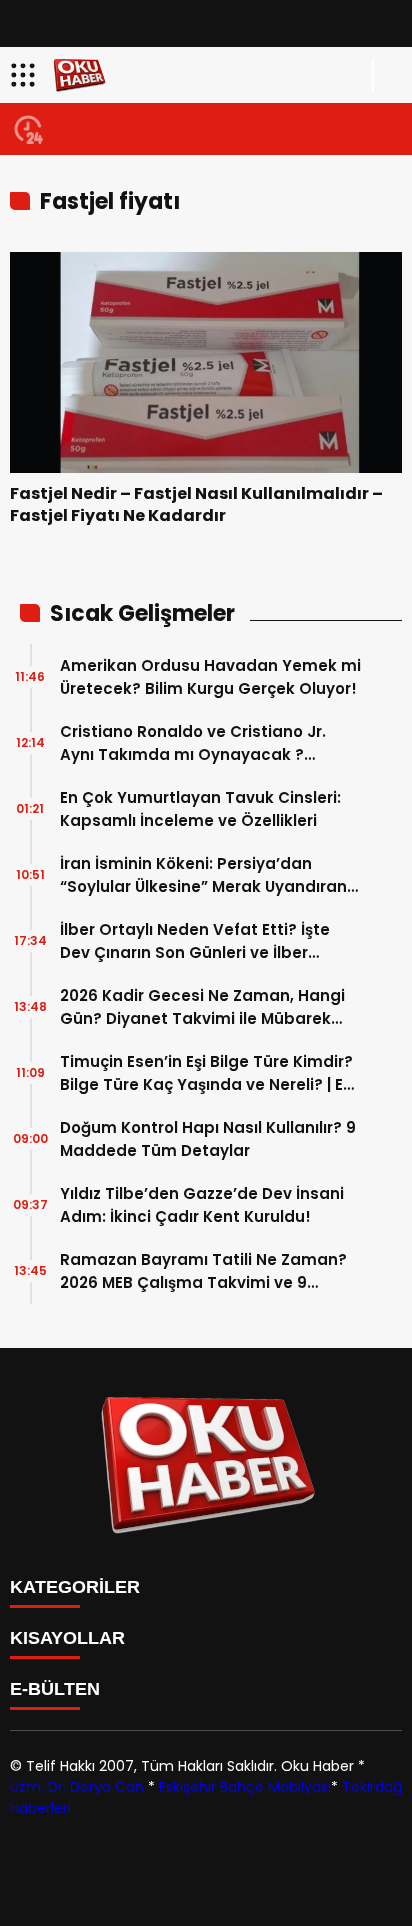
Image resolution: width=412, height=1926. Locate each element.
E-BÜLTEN (55, 1689)
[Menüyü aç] (25, 75)
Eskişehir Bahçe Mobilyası (245, 1787)
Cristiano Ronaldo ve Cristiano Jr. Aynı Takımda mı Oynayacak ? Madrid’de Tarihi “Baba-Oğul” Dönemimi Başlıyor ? (193, 743)
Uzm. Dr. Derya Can (77, 1787)
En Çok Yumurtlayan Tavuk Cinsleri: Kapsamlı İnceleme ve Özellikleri (200, 809)
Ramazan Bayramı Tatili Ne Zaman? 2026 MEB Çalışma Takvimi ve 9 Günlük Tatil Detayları (203, 1271)
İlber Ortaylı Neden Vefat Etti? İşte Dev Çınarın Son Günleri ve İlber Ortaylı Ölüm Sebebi (195, 941)
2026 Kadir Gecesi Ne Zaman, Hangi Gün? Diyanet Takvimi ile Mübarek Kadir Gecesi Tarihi (202, 1007)
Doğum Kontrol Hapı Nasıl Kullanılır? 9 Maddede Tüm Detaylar (208, 1139)
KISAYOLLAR (67, 1638)
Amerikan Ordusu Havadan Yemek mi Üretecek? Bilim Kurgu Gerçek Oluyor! (210, 677)
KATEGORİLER (75, 1587)
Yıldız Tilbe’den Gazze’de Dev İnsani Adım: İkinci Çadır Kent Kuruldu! (202, 1205)
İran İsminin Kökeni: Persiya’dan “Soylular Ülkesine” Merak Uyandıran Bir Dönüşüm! (203, 875)
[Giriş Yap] (388, 75)
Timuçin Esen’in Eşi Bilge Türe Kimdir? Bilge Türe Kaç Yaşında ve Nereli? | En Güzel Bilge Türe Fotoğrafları (206, 1073)
